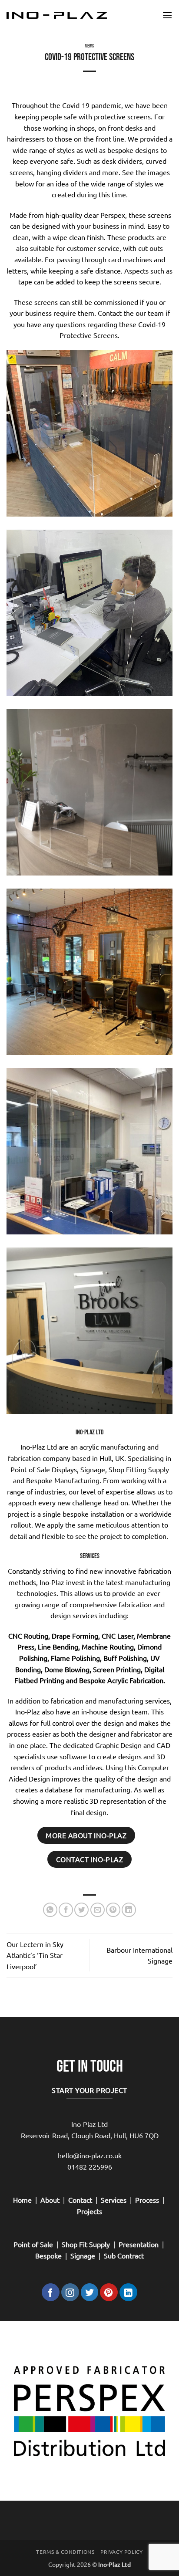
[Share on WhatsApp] (50, 1910)
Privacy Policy (122, 2552)
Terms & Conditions (65, 2552)
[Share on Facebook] (66, 1910)
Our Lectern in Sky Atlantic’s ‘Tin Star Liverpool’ (35, 1955)
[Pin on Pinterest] (113, 1910)
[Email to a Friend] (98, 1910)
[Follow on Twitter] (90, 2292)
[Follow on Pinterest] (109, 2292)
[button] (167, 15)
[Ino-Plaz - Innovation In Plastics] (57, 15)
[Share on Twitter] (81, 1910)
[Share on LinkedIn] (129, 1910)
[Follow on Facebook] (51, 2292)
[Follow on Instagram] (70, 2292)
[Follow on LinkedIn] (128, 2292)
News (89, 46)
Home (22, 2200)
